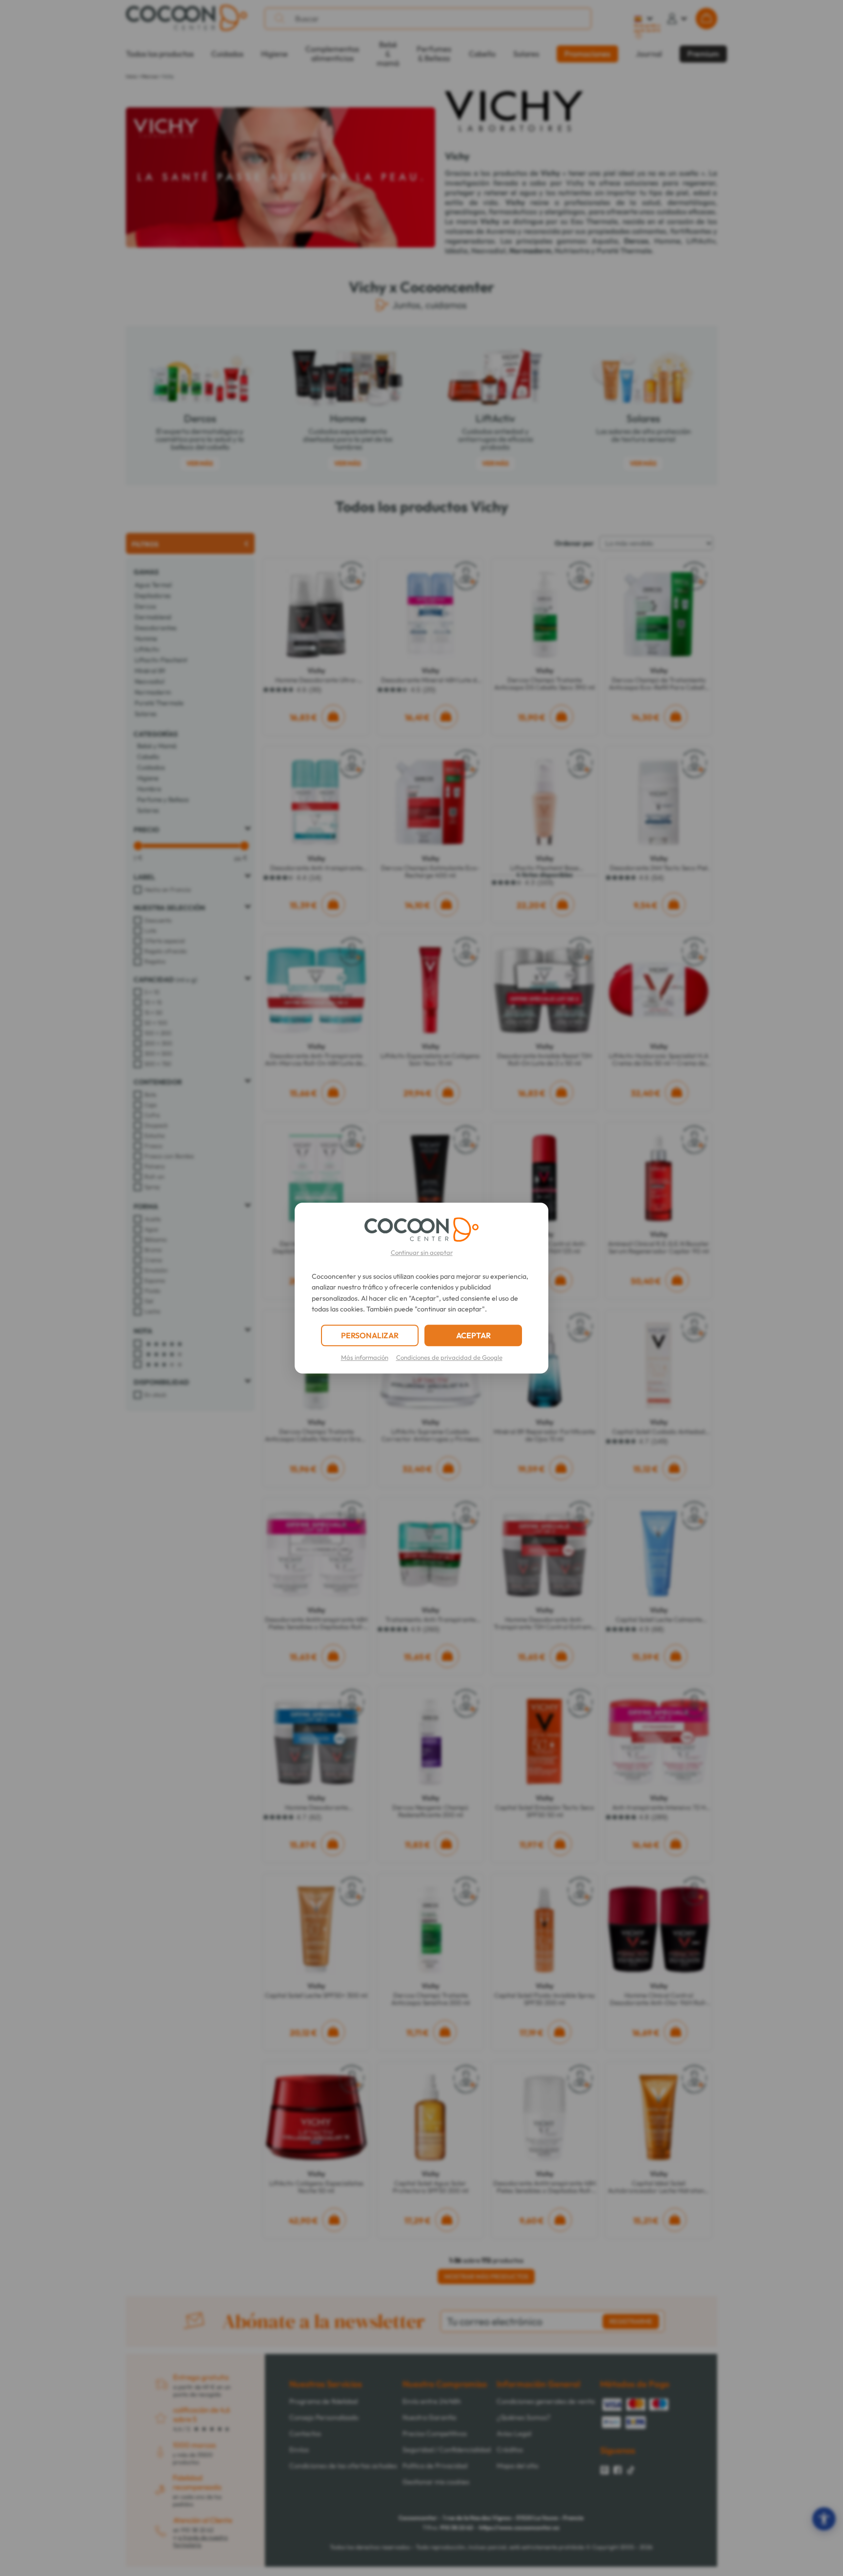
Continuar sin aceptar (422, 1252)
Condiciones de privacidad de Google (449, 1357)
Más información (365, 1357)
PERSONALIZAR (370, 1335)
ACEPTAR (473, 1335)
